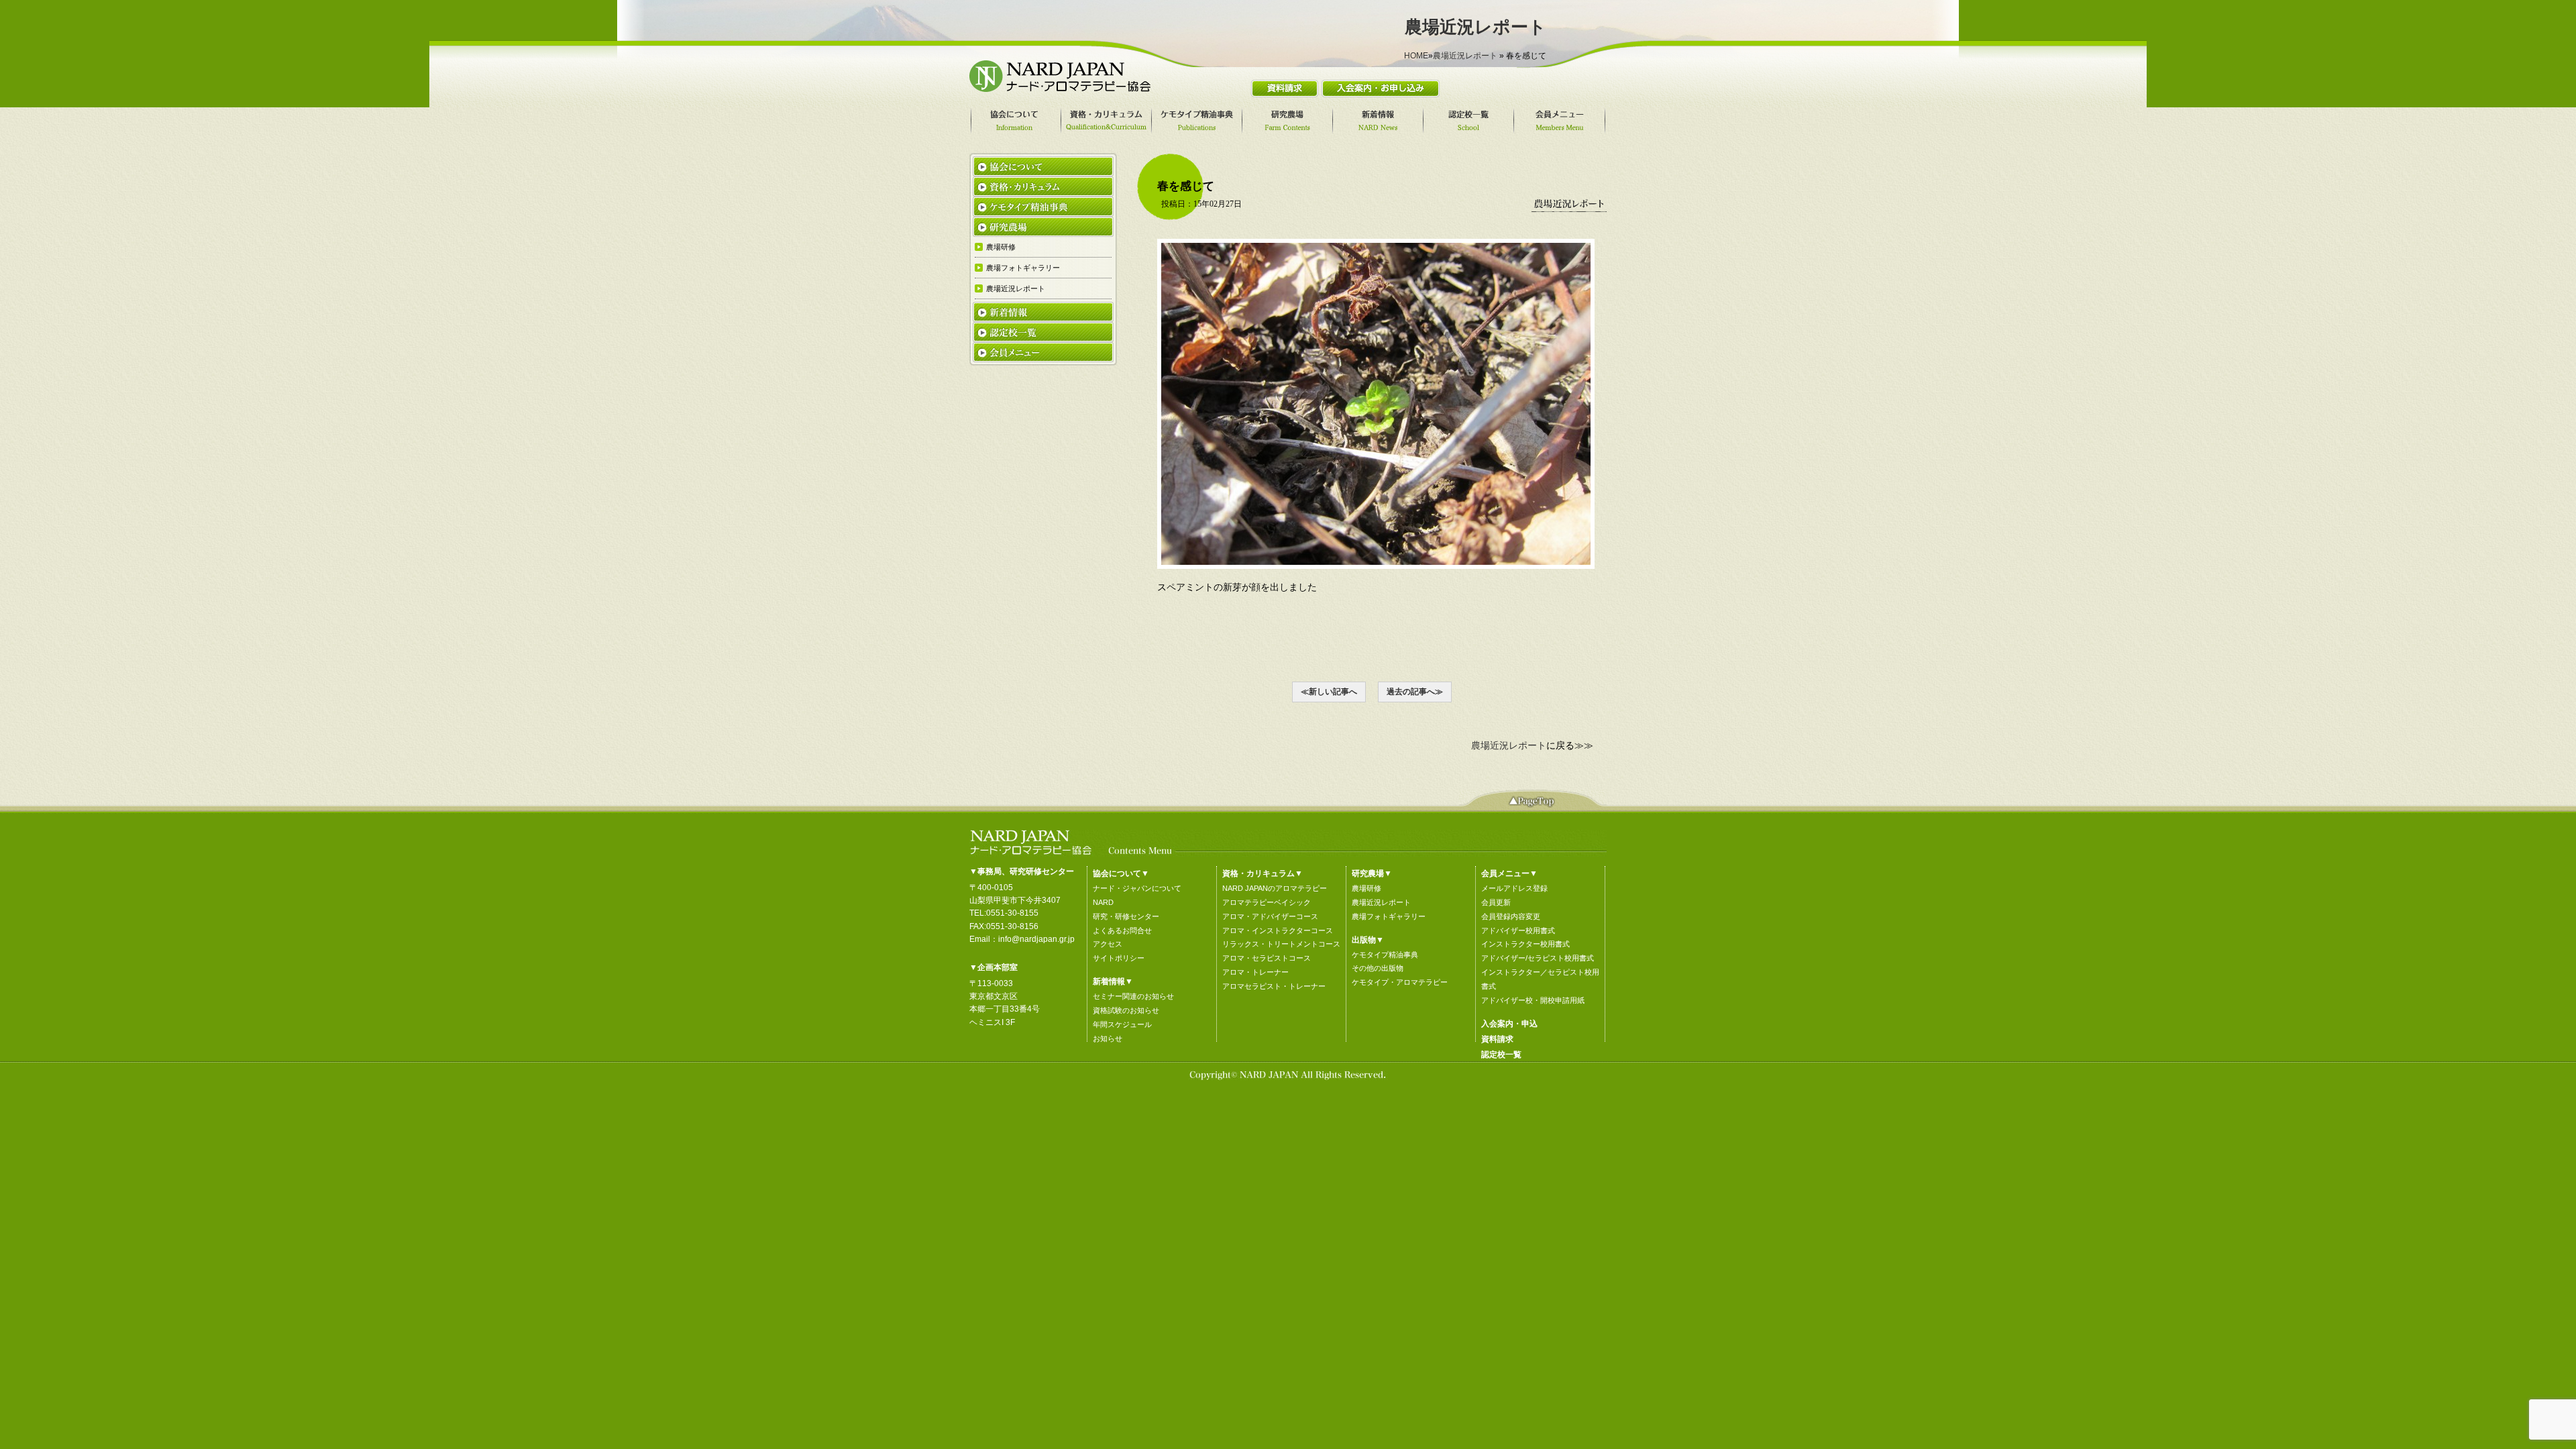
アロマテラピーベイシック (1267, 902)
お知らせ (1108, 1038)
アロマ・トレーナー (1255, 972)
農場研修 (1366, 888)
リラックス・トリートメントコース (1281, 944)
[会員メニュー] (1561, 121)
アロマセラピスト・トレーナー (1274, 986)
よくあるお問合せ (1122, 930)
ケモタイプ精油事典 (1385, 955)
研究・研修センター (1126, 916)
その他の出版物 (1378, 968)
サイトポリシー (1119, 958)
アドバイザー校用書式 (1518, 930)
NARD (1103, 902)
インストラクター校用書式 (1525, 944)
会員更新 (1496, 902)
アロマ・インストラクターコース (1278, 930)
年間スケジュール (1122, 1024)
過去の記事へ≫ (1415, 692)
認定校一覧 (1501, 1055)
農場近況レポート (1465, 56)
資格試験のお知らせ (1126, 1010)
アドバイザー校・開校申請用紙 (1533, 1000)
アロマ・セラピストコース (1267, 958)
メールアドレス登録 (1514, 888)
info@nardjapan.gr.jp (1036, 939)
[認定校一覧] (1470, 121)
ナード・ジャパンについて (1137, 888)
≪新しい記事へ (1329, 692)
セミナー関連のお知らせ (1133, 996)
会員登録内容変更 (1511, 916)
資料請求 (1497, 1039)
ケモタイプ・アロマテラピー (1400, 982)
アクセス (1108, 944)
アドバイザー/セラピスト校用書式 (1538, 958)
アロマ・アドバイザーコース (1270, 916)
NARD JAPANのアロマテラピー (1275, 888)
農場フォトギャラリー (1389, 916)
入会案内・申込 (1509, 1024)
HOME (1416, 56)
